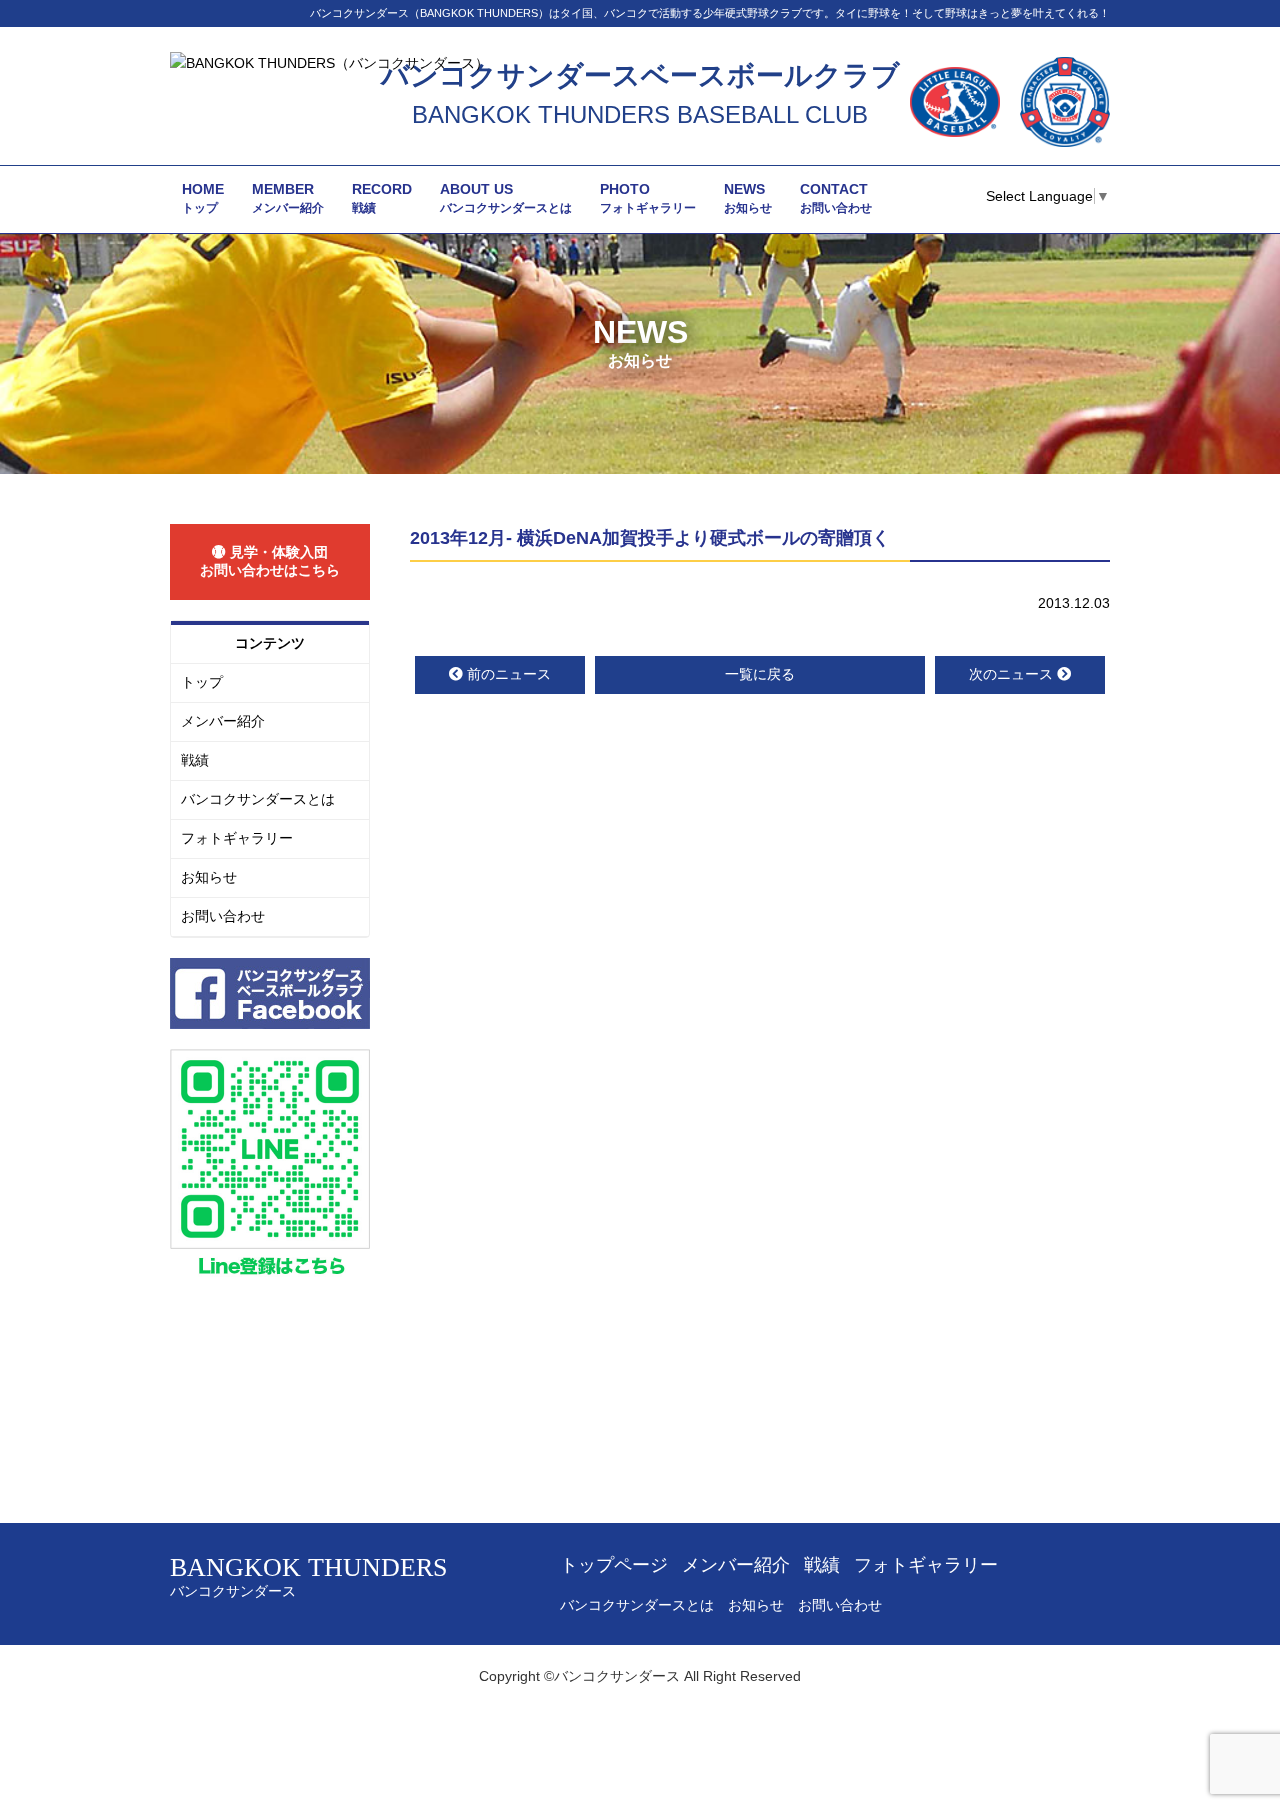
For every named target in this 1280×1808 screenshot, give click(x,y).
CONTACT (836, 198)
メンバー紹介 (223, 721)
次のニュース (1011, 674)
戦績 (195, 760)
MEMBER (288, 198)
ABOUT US (506, 198)
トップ (202, 682)
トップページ (614, 1565)
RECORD (382, 198)
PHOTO (648, 198)
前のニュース (509, 674)
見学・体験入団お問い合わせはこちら (270, 561)
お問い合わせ (223, 916)
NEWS (748, 198)
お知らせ (209, 877)
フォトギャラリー (237, 838)
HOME (203, 198)
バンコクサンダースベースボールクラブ (640, 75)
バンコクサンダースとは (258, 799)
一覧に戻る (760, 674)
